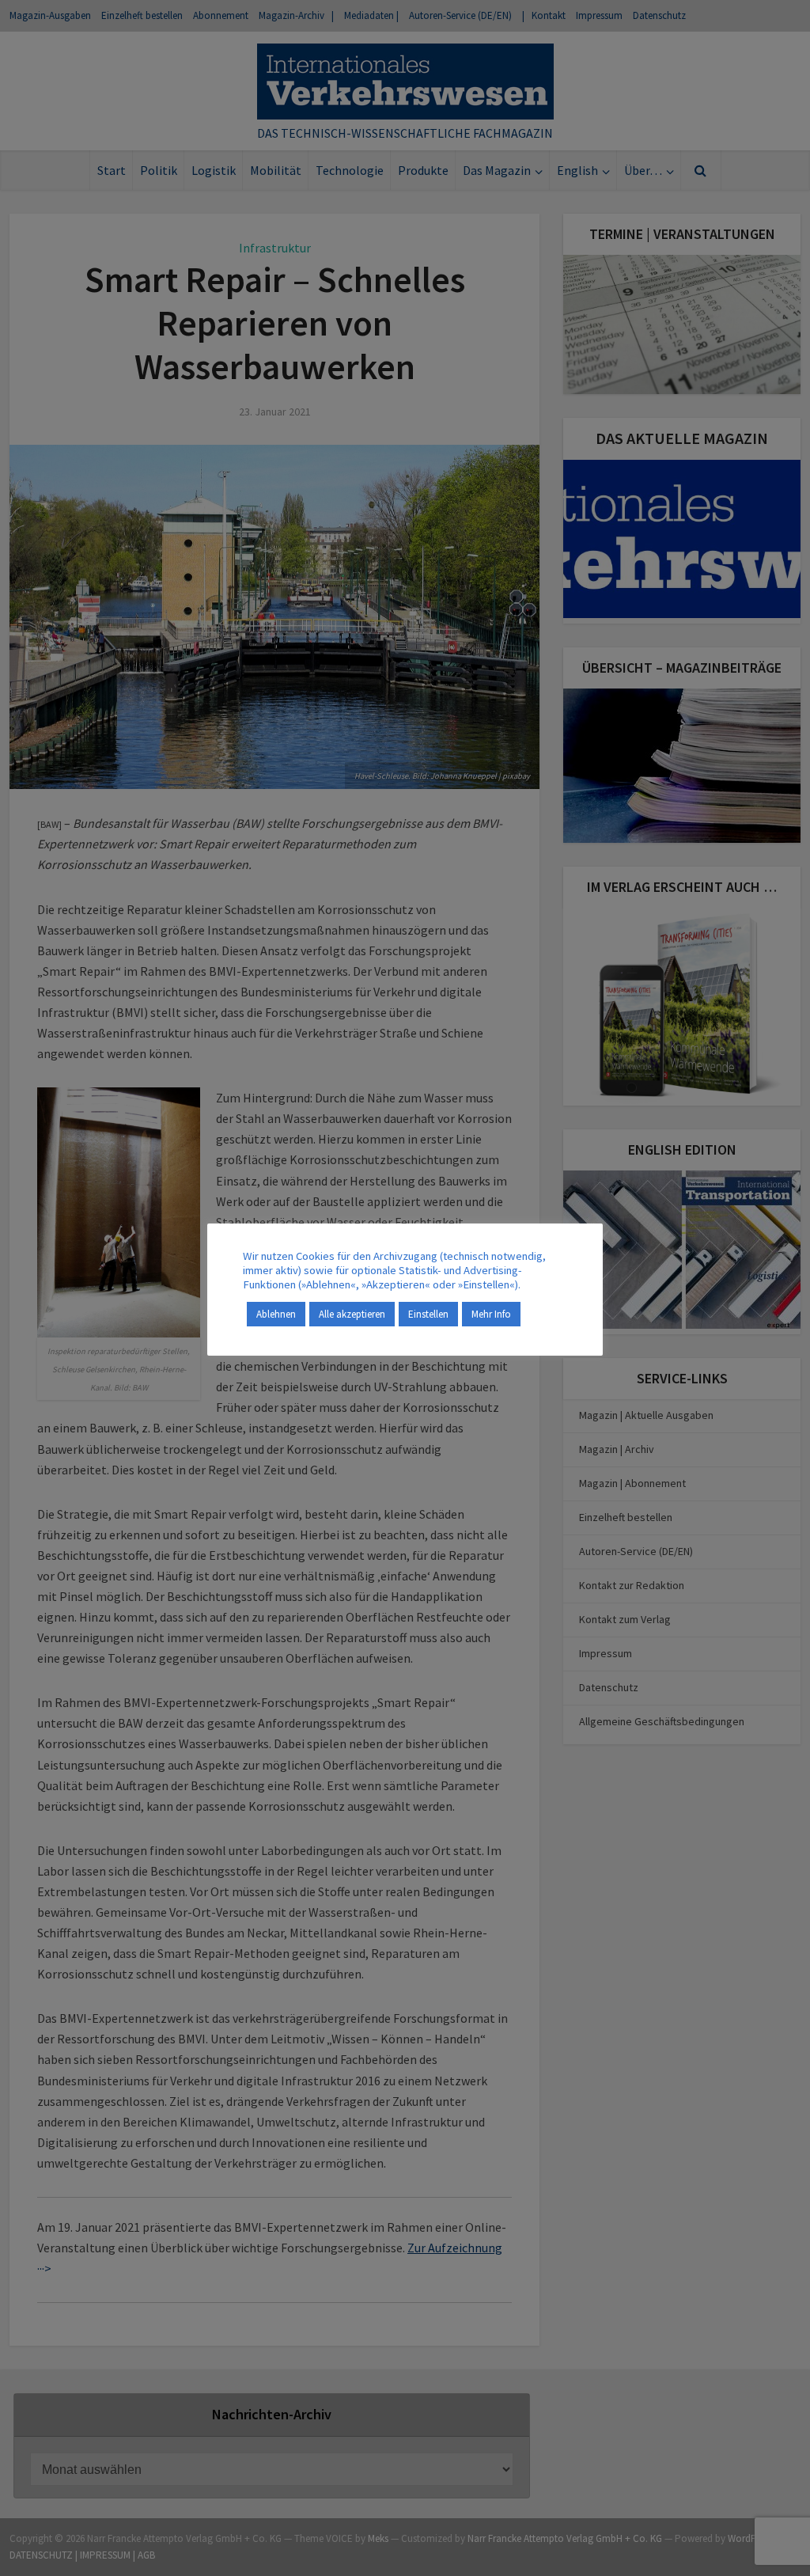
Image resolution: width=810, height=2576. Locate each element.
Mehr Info (491, 1314)
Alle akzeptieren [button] (352, 1314)
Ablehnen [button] (276, 1314)
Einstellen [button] (428, 1314)
